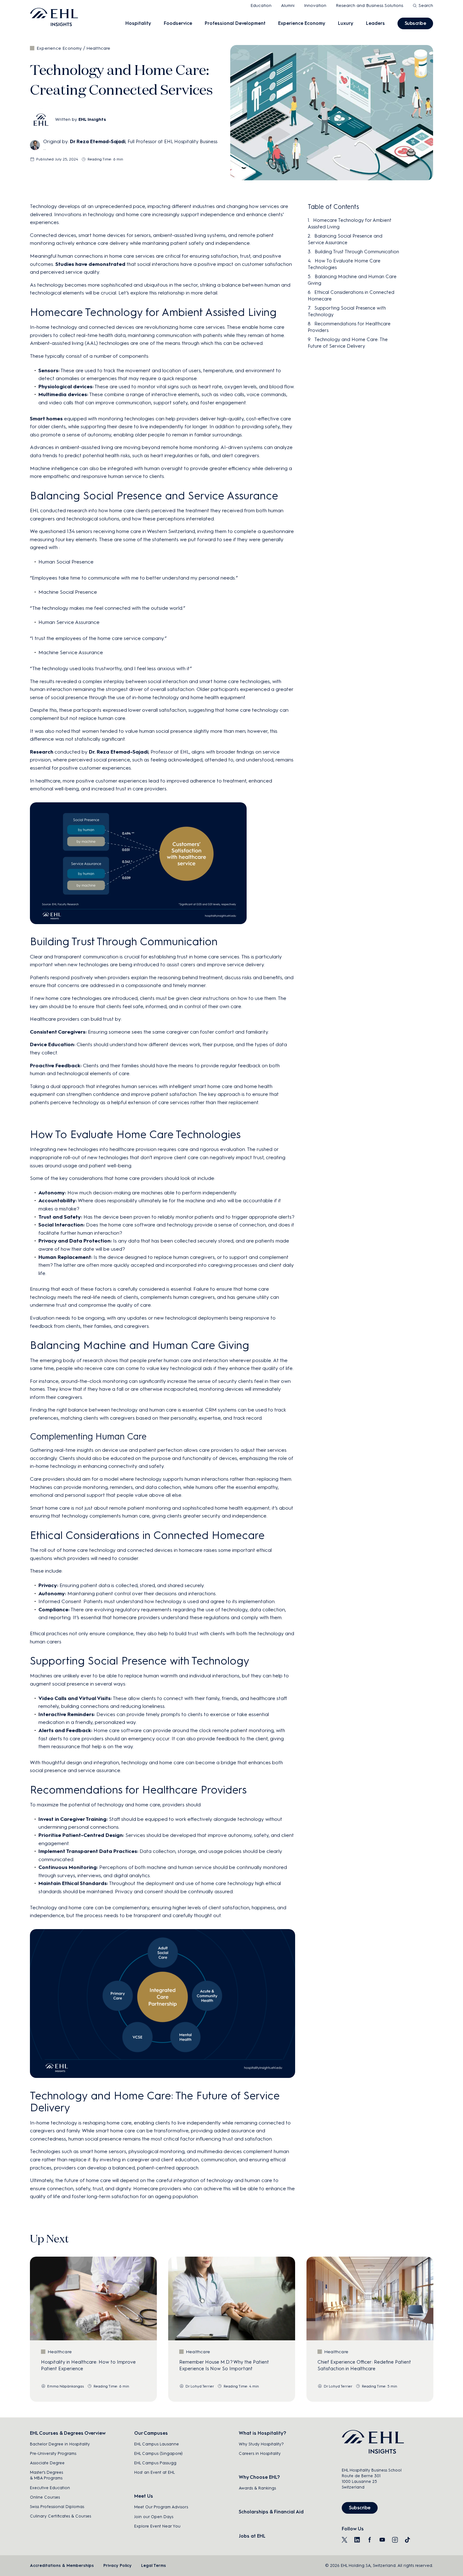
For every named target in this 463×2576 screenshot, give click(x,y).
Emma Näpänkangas (66, 2386)
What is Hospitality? (262, 2433)
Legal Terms (154, 2565)
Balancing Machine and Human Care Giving (352, 280)
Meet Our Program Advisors (161, 2507)
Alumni (288, 6)
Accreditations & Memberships (62, 2565)
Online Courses (45, 2497)
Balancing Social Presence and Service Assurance (345, 239)
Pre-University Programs (53, 2453)
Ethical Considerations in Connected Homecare (351, 296)
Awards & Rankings (257, 2488)
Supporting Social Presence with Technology (347, 311)
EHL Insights (92, 119)
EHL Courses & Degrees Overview (68, 2433)
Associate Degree (47, 2463)
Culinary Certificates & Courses (60, 2516)
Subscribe (415, 23)
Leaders (375, 23)
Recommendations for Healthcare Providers (349, 327)
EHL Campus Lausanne (157, 2444)
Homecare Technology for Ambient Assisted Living (350, 224)
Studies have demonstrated (90, 264)
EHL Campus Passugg (155, 2463)
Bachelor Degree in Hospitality (60, 2444)
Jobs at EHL (252, 2536)
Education (261, 6)
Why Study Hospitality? (261, 2444)
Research (42, 752)
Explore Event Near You (157, 2526)
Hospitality (138, 23)
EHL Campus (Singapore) (158, 2453)
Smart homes (46, 419)
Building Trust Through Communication (357, 252)
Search (426, 6)
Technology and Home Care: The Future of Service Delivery (348, 343)
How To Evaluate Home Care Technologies (344, 264)
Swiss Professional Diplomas (57, 2507)
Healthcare (98, 48)
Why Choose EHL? (259, 2477)
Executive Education (50, 2488)
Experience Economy (302, 23)
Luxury (346, 23)
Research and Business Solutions (369, 6)
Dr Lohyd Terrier (200, 2386)
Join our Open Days (154, 2517)
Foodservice (178, 23)
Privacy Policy (117, 2565)
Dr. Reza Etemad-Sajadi (119, 752)
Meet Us (144, 2496)
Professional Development (235, 23)
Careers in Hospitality (260, 2453)
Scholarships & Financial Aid (271, 2512)
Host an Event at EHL (154, 2472)
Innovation (315, 6)
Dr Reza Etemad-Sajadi (98, 142)
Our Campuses (151, 2433)
